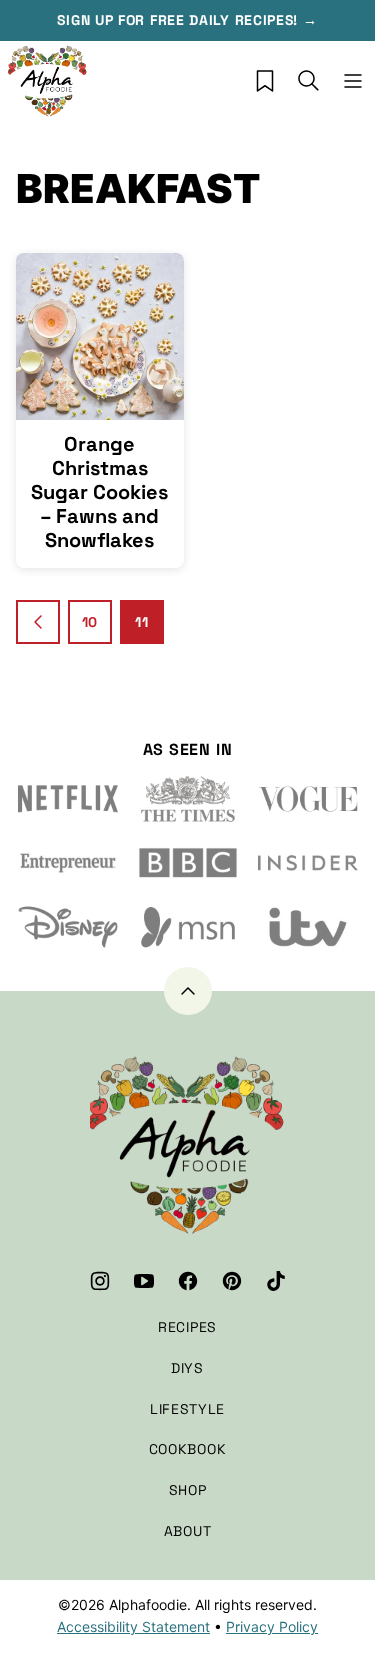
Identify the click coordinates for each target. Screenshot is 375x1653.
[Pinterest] (232, 1281)
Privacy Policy (272, 1626)
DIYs (187, 1368)
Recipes (187, 1327)
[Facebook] (188, 1281)
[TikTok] (276, 1281)
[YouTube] (144, 1281)
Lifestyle (187, 1409)
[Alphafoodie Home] (48, 81)
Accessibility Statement (133, 1626)
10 (90, 622)
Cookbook (188, 1449)
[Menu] (353, 81)
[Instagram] (100, 1281)
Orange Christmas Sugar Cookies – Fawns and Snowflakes (99, 492)
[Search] (309, 81)
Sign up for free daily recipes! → (187, 20)
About (188, 1531)
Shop (188, 1490)
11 (141, 622)
